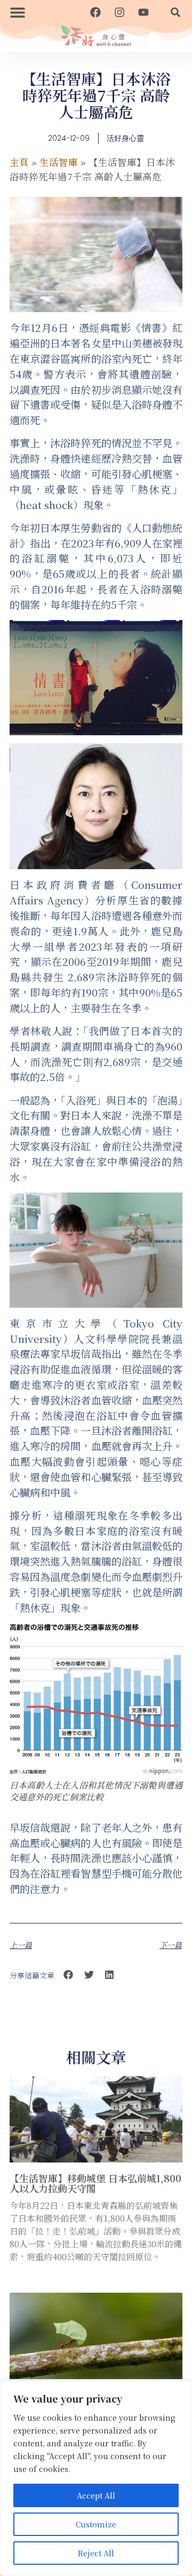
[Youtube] (143, 12)
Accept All (96, 2495)
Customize (96, 2524)
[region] (96, 2478)
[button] (18, 12)
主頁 (19, 162)
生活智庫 (59, 162)
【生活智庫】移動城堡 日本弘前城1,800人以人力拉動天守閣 (95, 2183)
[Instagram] (119, 12)
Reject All (96, 2553)
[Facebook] (95, 12)
